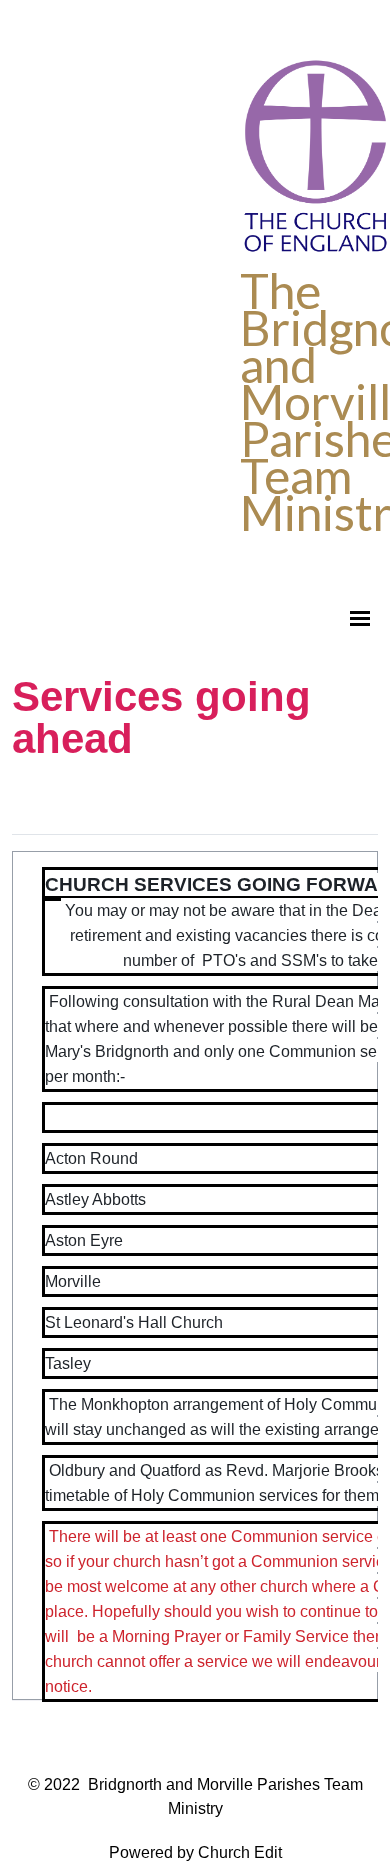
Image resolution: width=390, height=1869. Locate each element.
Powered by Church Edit (195, 1852)
